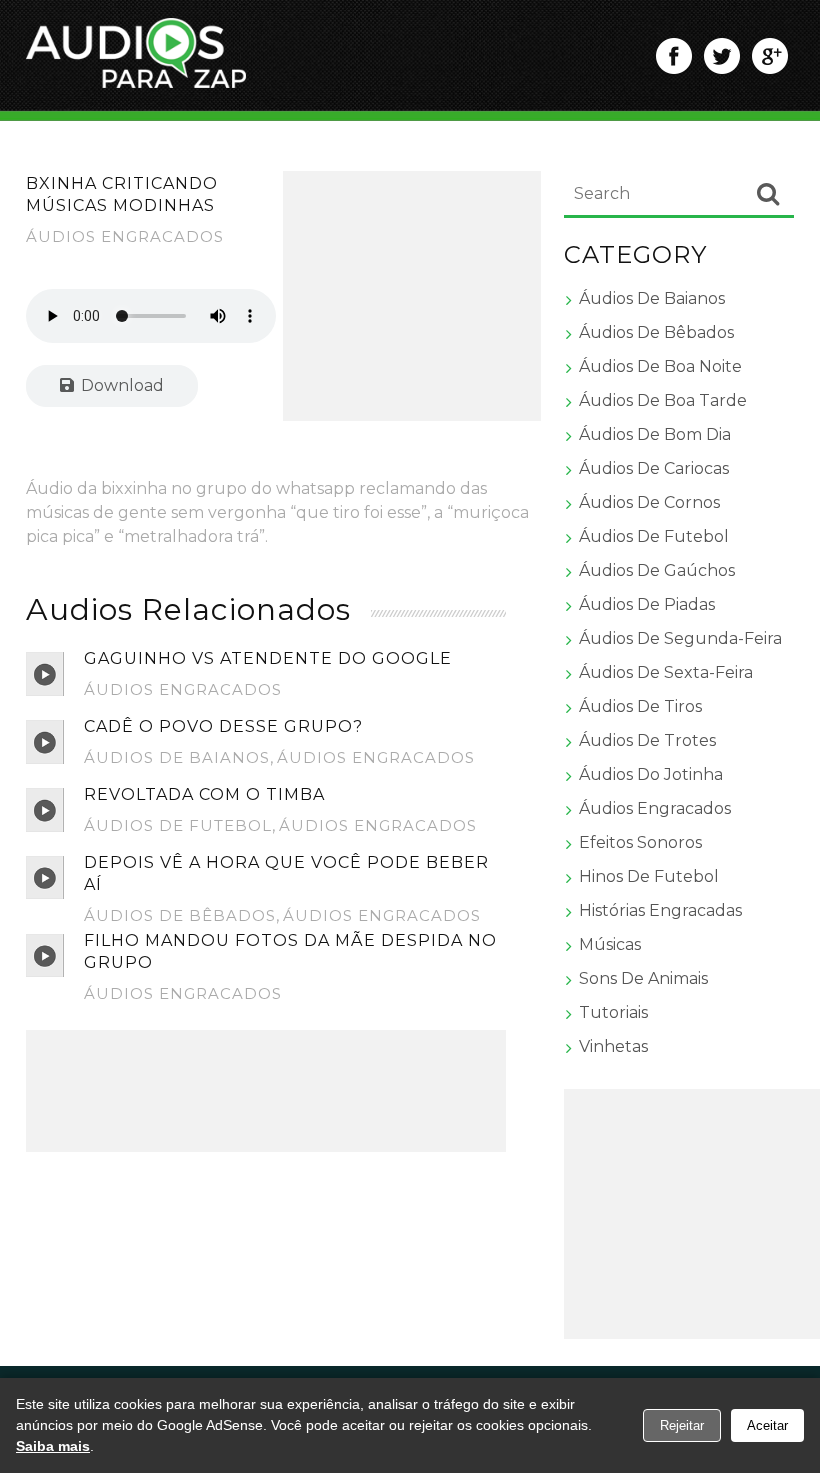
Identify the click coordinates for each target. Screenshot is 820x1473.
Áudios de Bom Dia (655, 434)
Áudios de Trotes (647, 740)
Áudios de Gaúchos (657, 570)
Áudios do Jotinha (651, 774)
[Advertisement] (412, 296)
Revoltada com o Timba (204, 794)
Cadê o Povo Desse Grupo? (223, 726)
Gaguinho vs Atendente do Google (268, 658)
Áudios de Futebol (178, 825)
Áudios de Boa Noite (660, 366)
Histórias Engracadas (660, 910)
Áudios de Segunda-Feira (680, 638)
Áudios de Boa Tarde (663, 400)
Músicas (610, 944)
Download (120, 385)
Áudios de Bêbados (180, 915)
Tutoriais (613, 1012)
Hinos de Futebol (649, 876)
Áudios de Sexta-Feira (666, 672)
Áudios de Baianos (177, 757)
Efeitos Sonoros (640, 842)
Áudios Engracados (125, 236)
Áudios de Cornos (649, 502)
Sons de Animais (643, 978)
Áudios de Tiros (640, 706)
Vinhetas (613, 1046)
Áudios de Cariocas (654, 468)
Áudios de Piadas (647, 604)
